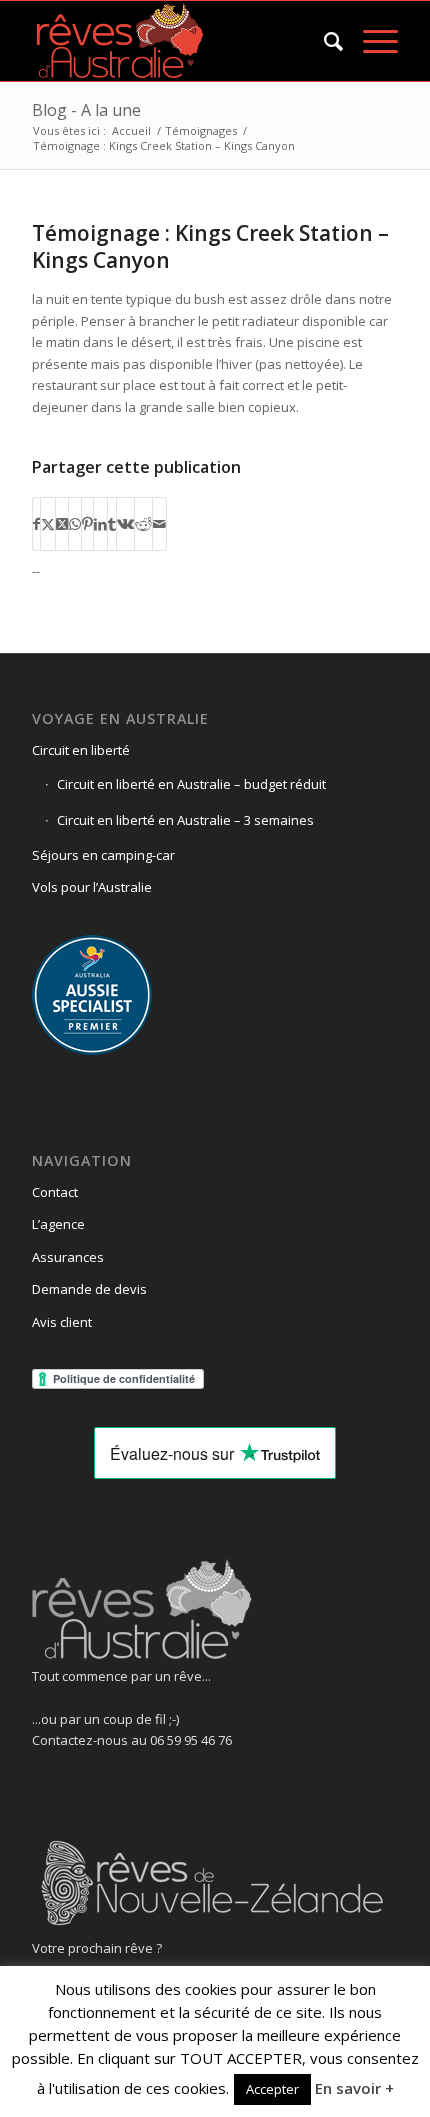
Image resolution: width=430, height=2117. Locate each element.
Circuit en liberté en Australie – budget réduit (191, 784)
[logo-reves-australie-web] (178, 41)
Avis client (62, 1322)
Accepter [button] (272, 2089)
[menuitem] (323, 41)
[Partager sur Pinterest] (87, 524)
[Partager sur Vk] (125, 524)
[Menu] (370, 41)
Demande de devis (89, 1289)
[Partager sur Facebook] (36, 524)
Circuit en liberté (81, 750)
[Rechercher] (323, 41)
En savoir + (354, 2088)
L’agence (58, 1224)
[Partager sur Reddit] (143, 524)
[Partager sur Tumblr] (112, 524)
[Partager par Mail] (159, 524)
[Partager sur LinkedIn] (100, 524)
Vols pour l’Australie (92, 887)
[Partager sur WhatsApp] (75, 524)
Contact (55, 1192)
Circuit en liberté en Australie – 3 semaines (185, 820)
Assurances (68, 1257)
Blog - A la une (86, 110)
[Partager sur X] (48, 524)
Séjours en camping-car (103, 855)
